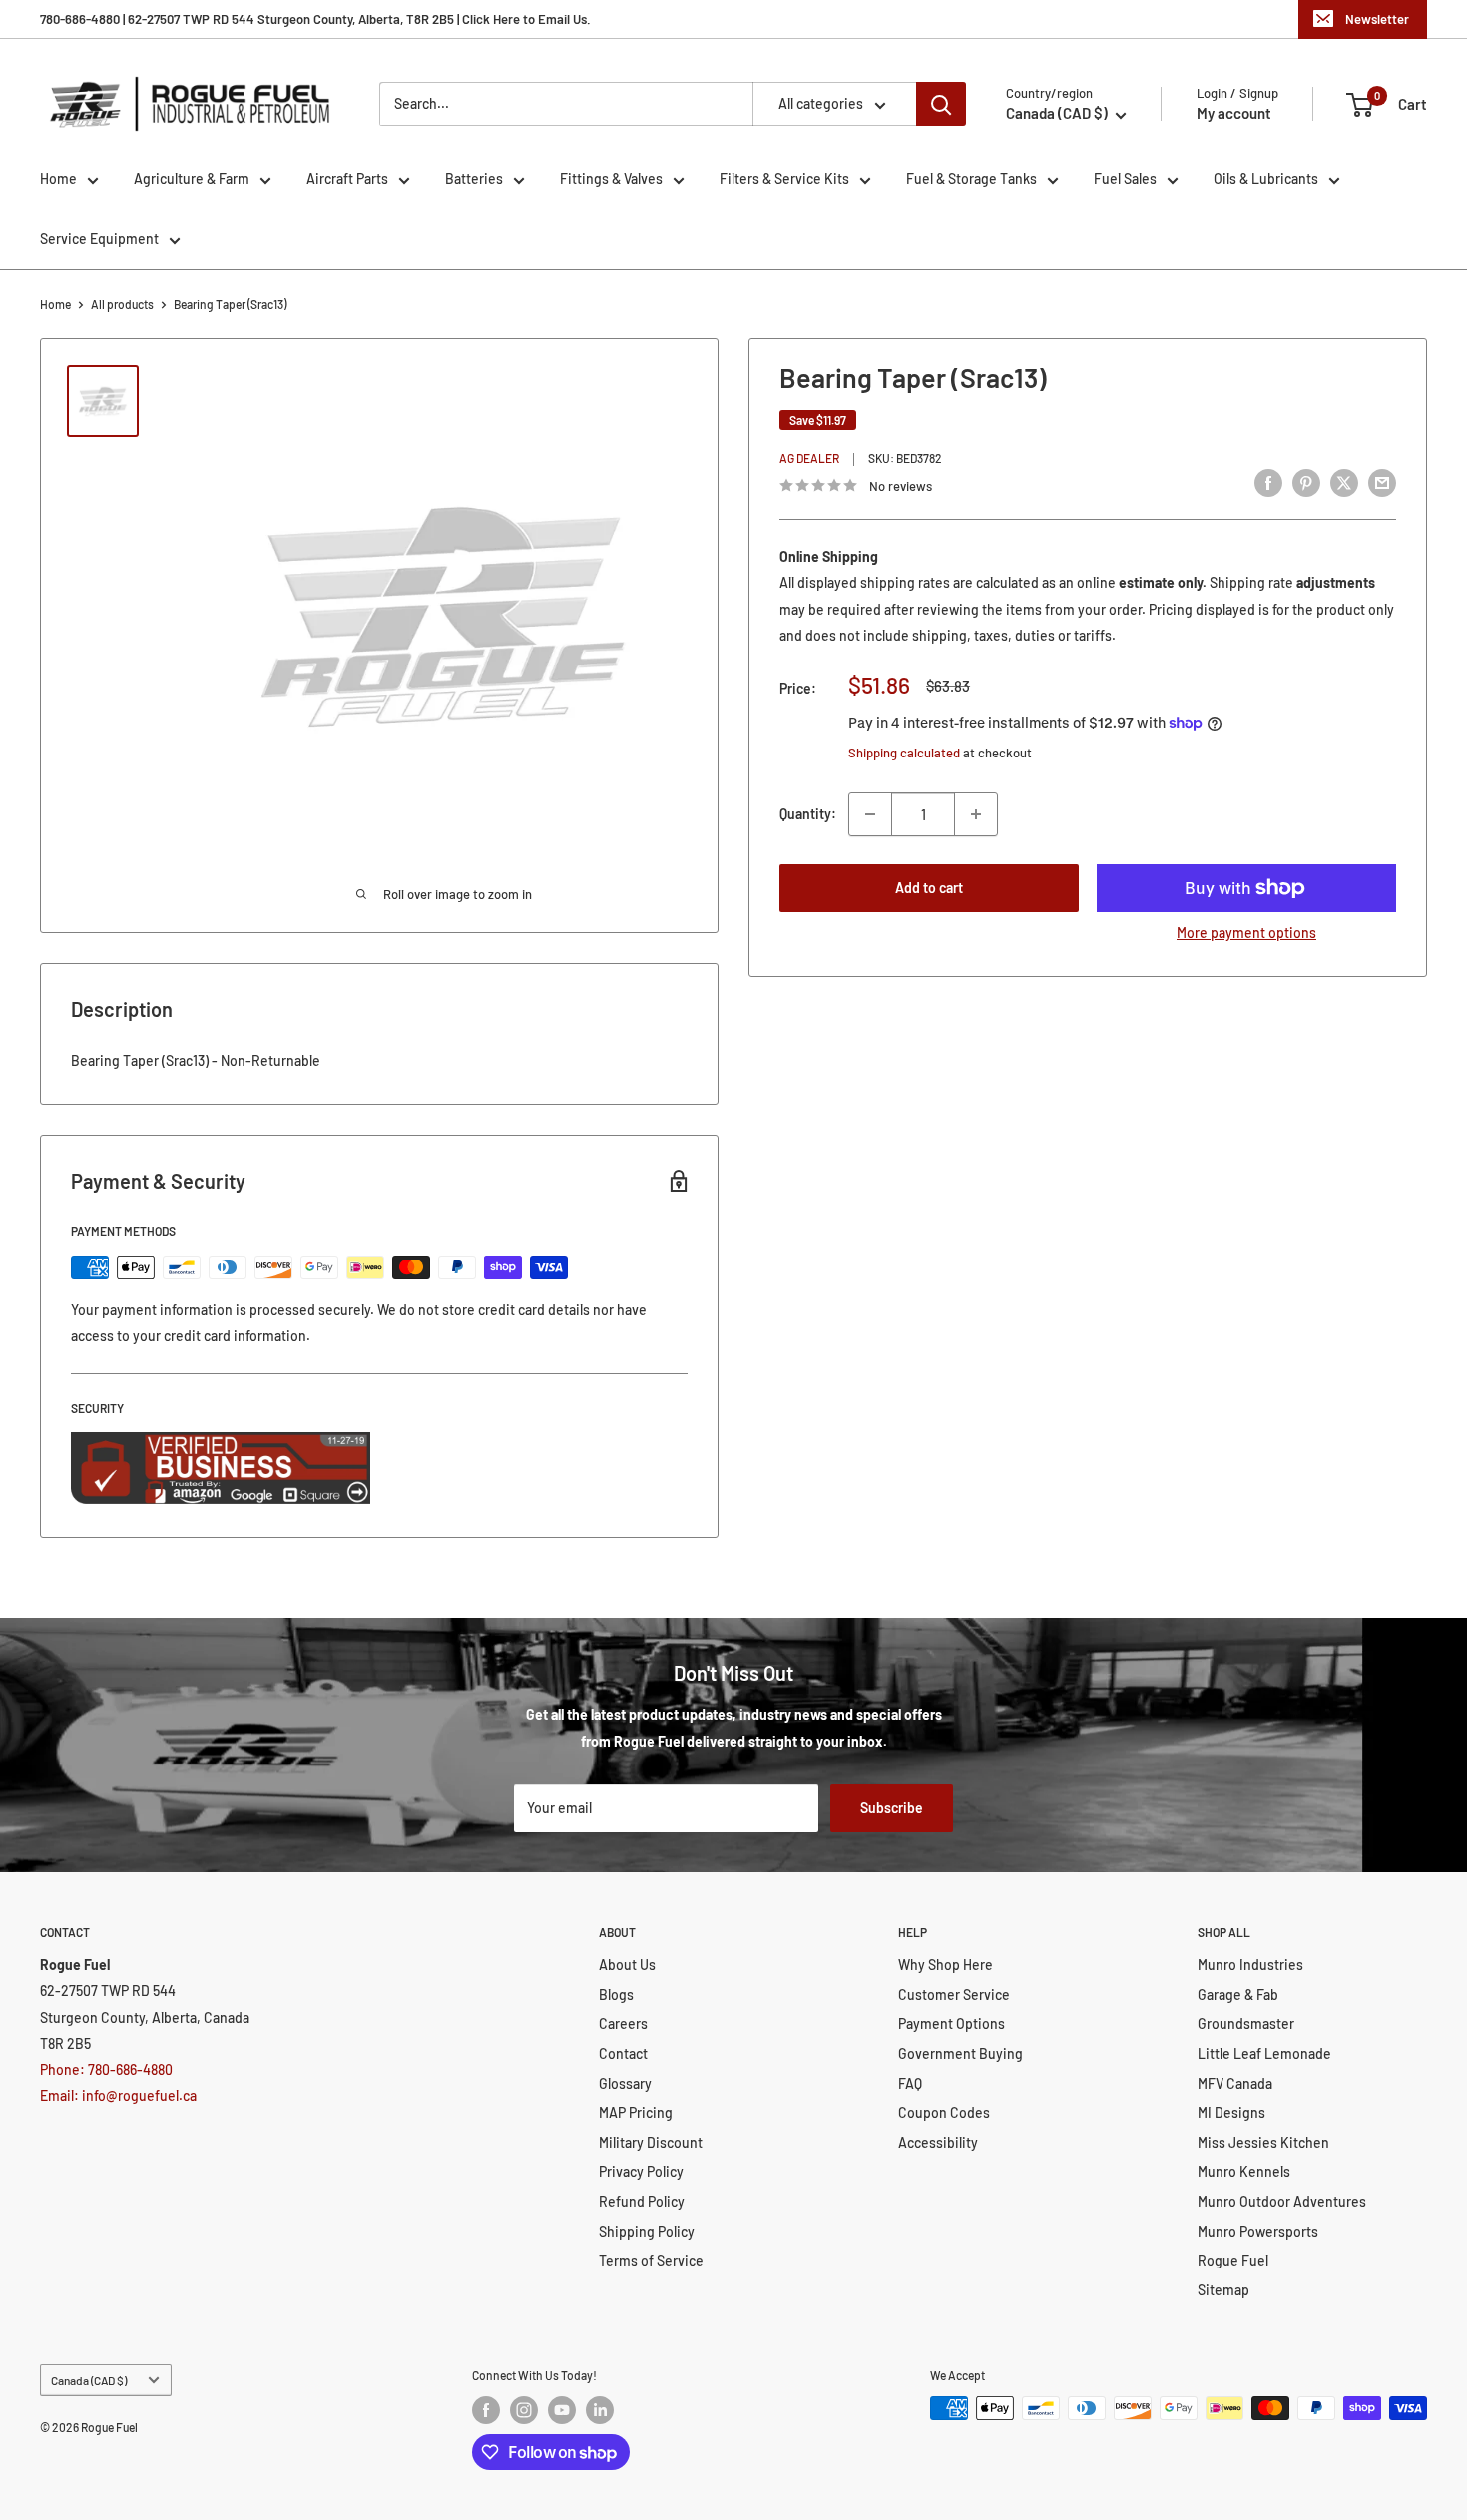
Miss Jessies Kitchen (1263, 2142)
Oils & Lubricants (1266, 178)
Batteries (474, 178)
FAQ (910, 2083)
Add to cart (929, 888)
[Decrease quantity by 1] (870, 814)
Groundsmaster (1246, 2023)
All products (122, 304)
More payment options (1246, 933)
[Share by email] (1382, 483)
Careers (623, 2023)
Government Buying (961, 2053)
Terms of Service (651, 2260)
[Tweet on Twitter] (1344, 483)
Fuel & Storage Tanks (972, 178)
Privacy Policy (641, 2171)
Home (58, 178)
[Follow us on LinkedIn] (600, 2410)
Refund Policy (642, 2201)
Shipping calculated (904, 753)
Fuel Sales (1125, 178)
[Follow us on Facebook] (486, 2410)
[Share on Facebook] (1268, 483)
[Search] (941, 104)
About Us (627, 1965)
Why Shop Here (946, 1965)
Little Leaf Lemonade (1264, 2053)
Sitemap (1223, 2290)
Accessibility (938, 2142)
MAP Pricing (636, 2112)
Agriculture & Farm (192, 178)
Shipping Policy (647, 2231)
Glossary (625, 2083)
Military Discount (651, 2142)
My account (1234, 113)
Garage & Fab (1238, 1995)
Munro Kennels (1244, 2171)
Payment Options (952, 2023)
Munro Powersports (1258, 2231)
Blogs (616, 1995)
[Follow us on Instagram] (524, 2410)
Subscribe (892, 1808)
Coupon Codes (944, 2112)
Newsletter (1377, 19)
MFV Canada (1235, 2083)
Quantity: (808, 814)
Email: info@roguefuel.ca (118, 2095)
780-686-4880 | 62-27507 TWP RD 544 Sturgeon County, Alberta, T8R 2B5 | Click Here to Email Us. (315, 19)
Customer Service (954, 1995)
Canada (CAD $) (89, 2380)
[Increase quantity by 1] (976, 814)
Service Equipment (99, 238)
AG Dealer (809, 459)
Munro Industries (1250, 1965)
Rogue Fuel (1233, 2260)
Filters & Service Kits (784, 178)
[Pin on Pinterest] (1306, 483)
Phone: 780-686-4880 (106, 2069)
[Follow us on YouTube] (562, 2410)
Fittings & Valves (611, 178)
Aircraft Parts (347, 178)
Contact (623, 2053)
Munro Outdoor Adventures (1282, 2201)
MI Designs (1231, 2112)
